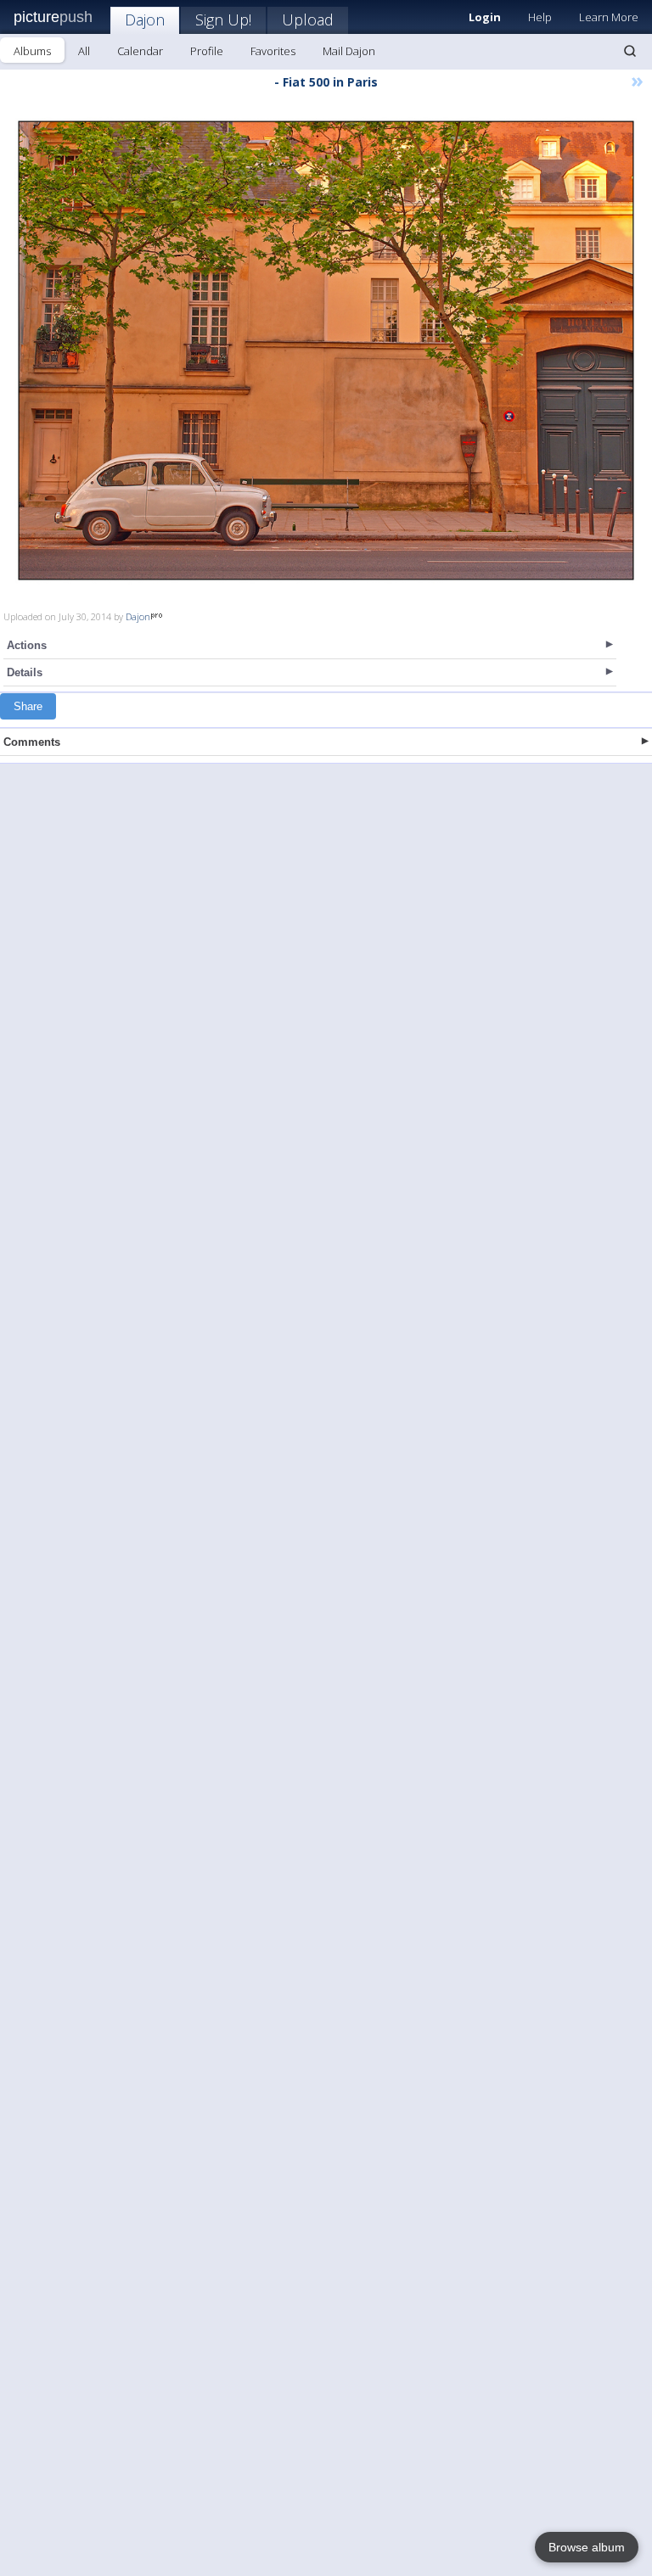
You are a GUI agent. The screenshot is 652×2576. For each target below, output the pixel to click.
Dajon (145, 20)
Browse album (587, 2547)
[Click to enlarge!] (326, 350)
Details (25, 672)
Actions (27, 645)
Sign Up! (223, 20)
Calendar (140, 51)
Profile (207, 51)
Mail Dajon (349, 51)
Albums (32, 51)
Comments (32, 742)
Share (28, 706)
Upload (308, 20)
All (84, 51)
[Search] (630, 51)
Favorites (273, 51)
